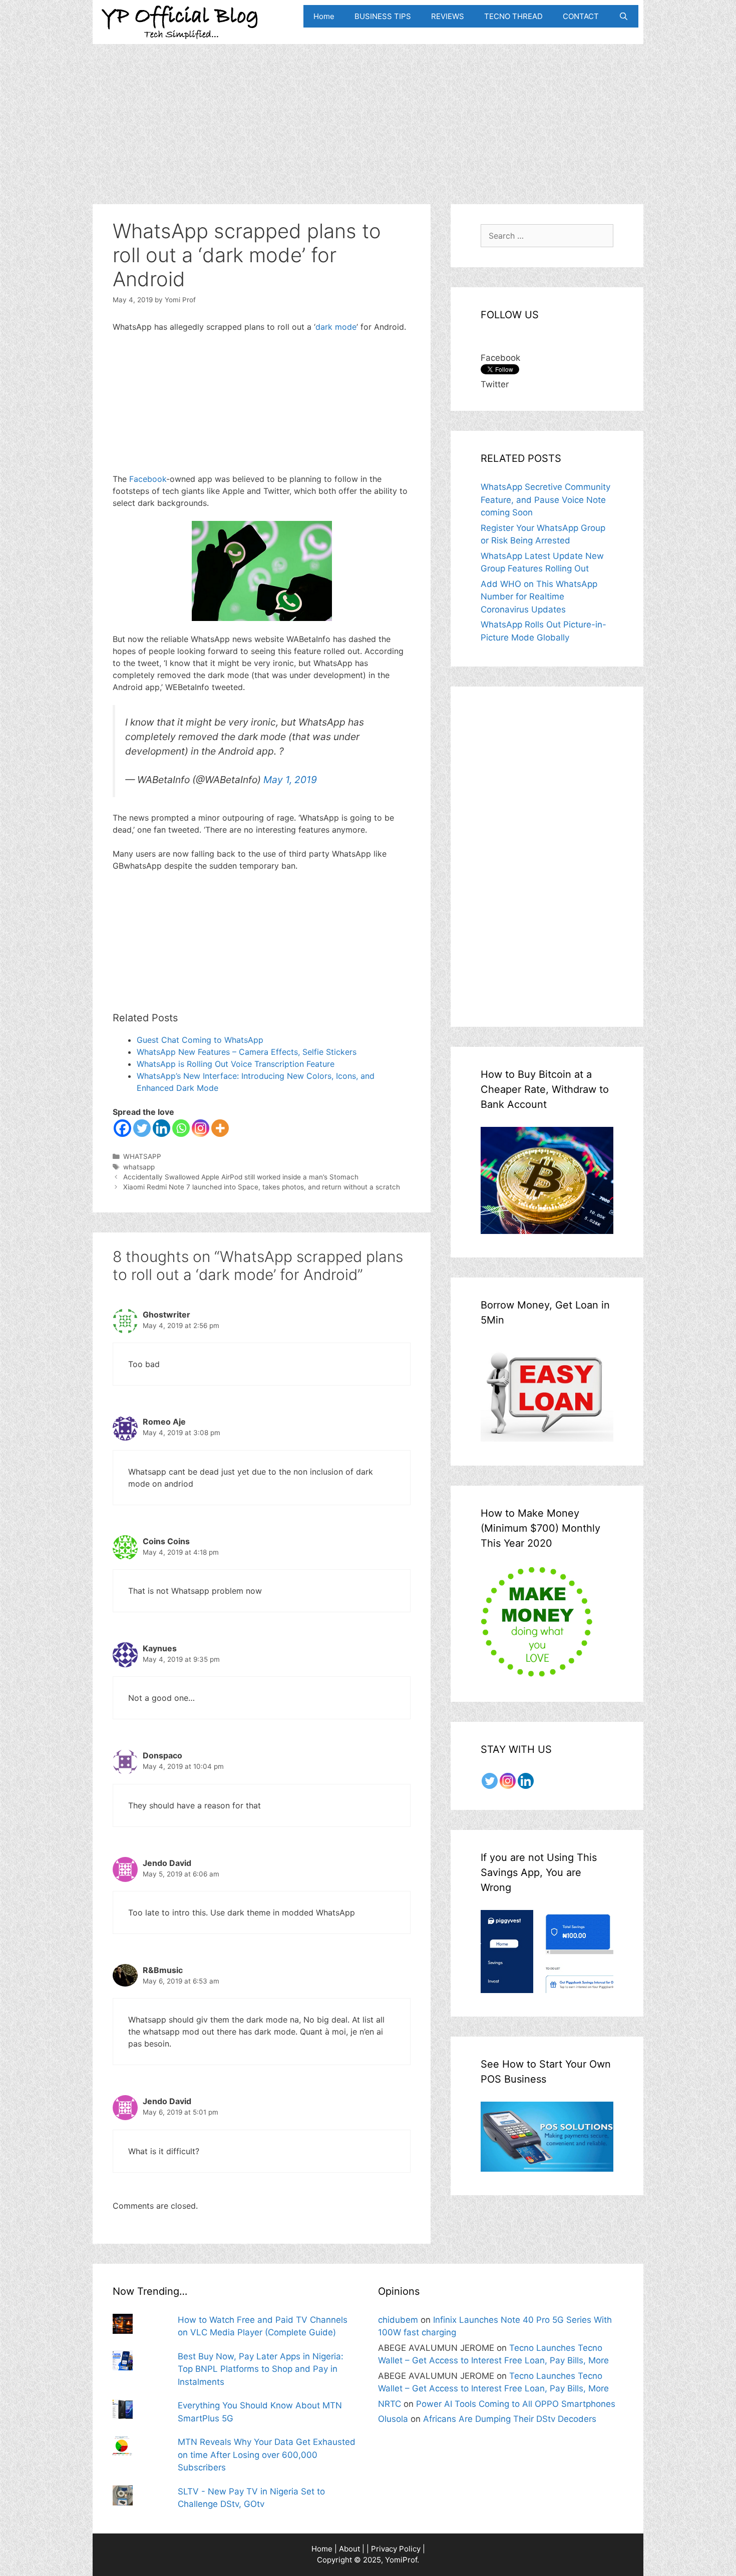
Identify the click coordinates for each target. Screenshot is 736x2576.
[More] (220, 1128)
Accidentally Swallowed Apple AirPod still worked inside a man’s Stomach (241, 1177)
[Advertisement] (368, 114)
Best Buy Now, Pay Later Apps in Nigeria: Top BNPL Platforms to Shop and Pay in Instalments (261, 2369)
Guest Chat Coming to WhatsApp (200, 1040)
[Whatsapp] (181, 1128)
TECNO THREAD (513, 16)
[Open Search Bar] (624, 16)
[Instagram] (201, 1128)
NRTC (390, 2404)
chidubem (398, 2320)
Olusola (393, 2419)
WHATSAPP (142, 1156)
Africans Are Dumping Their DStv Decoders (510, 2419)
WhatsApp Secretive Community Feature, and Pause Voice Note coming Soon (545, 500)
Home (324, 16)
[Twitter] (142, 1128)
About (349, 2549)
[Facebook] (122, 1128)
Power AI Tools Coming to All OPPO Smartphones (516, 2404)
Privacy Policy (396, 2549)
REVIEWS (448, 16)
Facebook (148, 479)
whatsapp (139, 1167)
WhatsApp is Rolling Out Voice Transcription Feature (236, 1064)
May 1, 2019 (290, 780)
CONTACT (581, 16)
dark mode (336, 327)
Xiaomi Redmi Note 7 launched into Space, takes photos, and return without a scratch (262, 1187)
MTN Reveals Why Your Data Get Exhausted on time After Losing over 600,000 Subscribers (267, 2455)
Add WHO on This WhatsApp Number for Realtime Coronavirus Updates (539, 597)
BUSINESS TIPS (383, 16)
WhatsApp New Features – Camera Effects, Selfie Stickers (247, 1052)
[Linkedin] (161, 1128)
